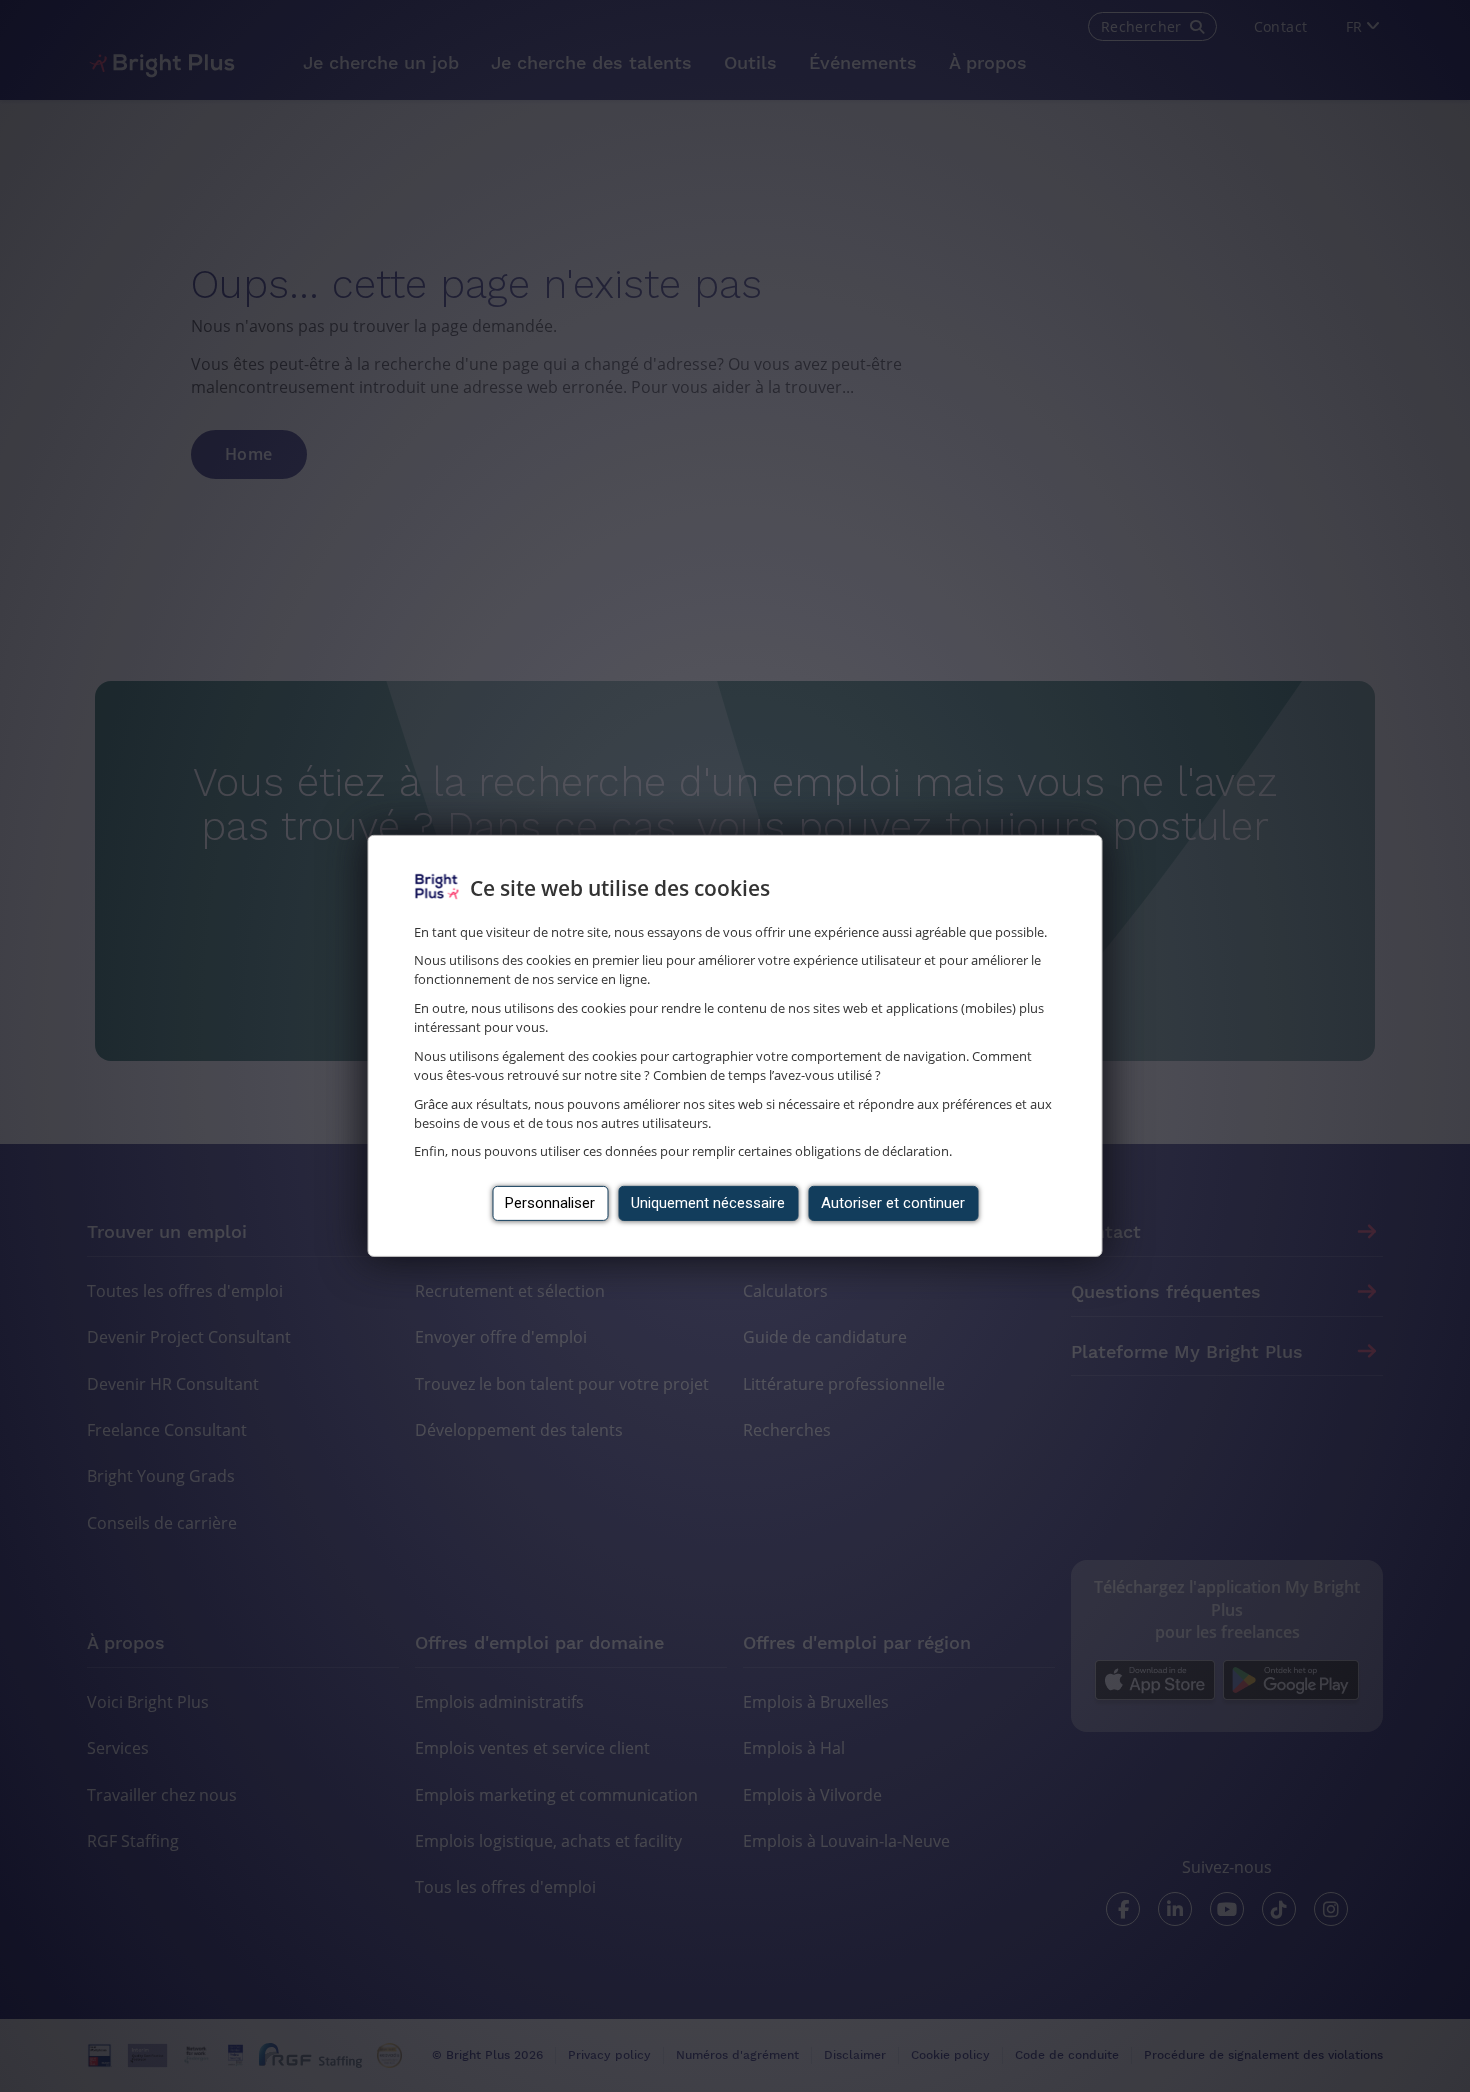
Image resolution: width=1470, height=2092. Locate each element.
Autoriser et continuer (893, 1203)
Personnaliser (550, 1203)
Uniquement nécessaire (708, 1203)
